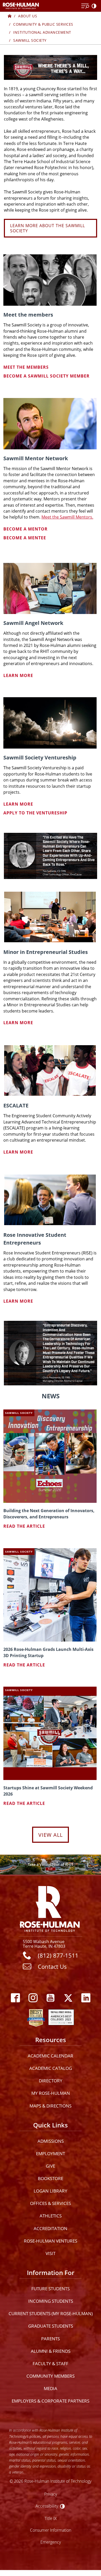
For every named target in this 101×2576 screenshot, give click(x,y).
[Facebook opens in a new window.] (15, 1998)
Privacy (51, 2494)
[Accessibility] (95, 6)
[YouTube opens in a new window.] (51, 1998)
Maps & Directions (51, 2106)
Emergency (51, 2542)
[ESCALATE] (50, 1070)
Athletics (51, 2216)
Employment (51, 2153)
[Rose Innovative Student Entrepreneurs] (50, 1200)
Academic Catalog (51, 2068)
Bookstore (51, 2178)
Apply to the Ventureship (35, 813)
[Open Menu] (85, 6)
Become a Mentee (25, 538)
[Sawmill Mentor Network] (50, 424)
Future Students (51, 2289)
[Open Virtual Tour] (51, 1865)
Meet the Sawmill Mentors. (67, 517)
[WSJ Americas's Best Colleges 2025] (61, 2016)
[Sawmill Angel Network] (50, 588)
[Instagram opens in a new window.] (33, 1998)
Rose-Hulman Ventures (51, 2241)
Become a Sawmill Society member (46, 376)
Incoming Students (51, 2301)
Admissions (51, 2141)
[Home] (10, 16)
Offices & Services (51, 2203)
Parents (51, 2339)
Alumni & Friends (51, 2351)
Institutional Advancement (42, 32)
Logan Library (51, 2191)
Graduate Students (51, 2326)
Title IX (51, 2518)
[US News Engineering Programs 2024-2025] (36, 2016)
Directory (51, 2081)
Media (51, 2388)
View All (51, 1835)
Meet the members (26, 367)
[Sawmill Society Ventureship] (50, 723)
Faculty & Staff (51, 2364)
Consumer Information (51, 2530)
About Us (28, 16)
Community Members (51, 2376)
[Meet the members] (50, 280)
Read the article (24, 1526)
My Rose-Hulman (51, 2093)
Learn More (18, 675)
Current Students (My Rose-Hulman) (51, 2313)
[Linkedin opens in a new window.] (86, 1998)
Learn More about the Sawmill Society (48, 228)
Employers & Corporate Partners (51, 2401)
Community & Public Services (43, 24)
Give (51, 2166)
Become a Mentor (26, 529)
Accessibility (47, 2506)
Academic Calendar (51, 2056)
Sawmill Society (30, 40)
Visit (51, 2253)
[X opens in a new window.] (68, 1998)
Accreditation (51, 2228)
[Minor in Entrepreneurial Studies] (50, 917)
